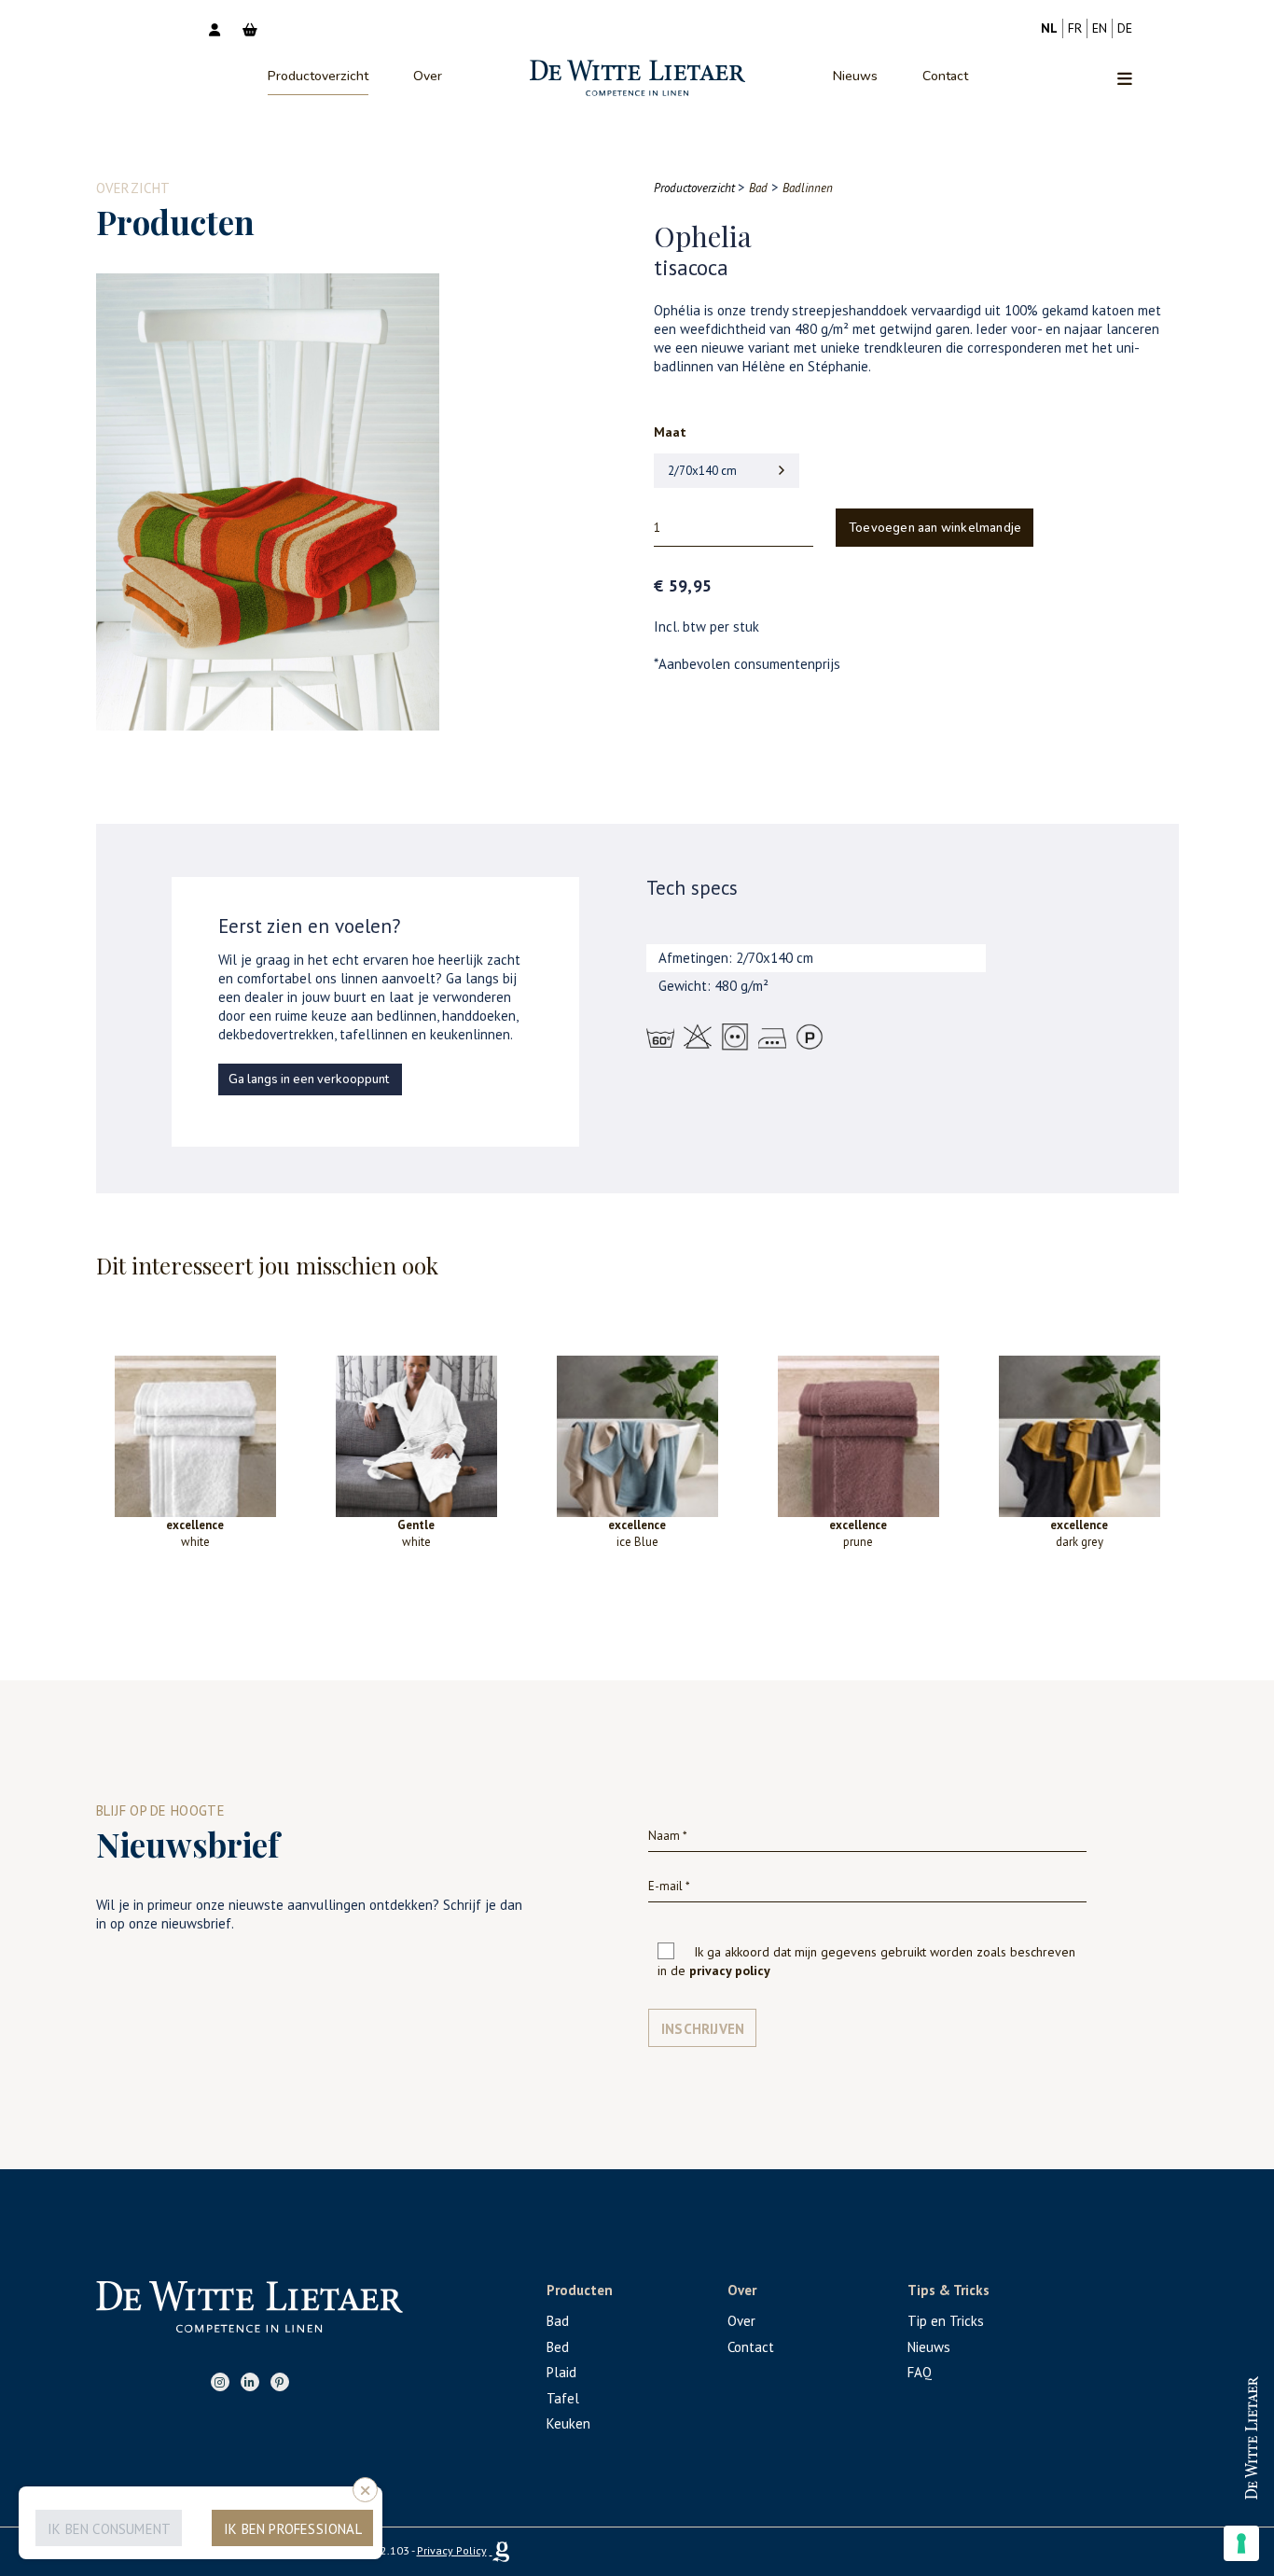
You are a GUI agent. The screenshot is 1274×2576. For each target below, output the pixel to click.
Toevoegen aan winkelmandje (935, 528)
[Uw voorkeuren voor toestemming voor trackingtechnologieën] (1241, 2543)
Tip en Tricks (946, 2321)
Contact (945, 76)
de (1125, 28)
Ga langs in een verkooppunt (309, 1079)
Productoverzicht (318, 76)
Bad (558, 2321)
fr (1075, 28)
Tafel (563, 2398)
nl (1049, 28)
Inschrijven (703, 2029)
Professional (1193, 2421)
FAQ (920, 2372)
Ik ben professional (293, 2529)
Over (428, 76)
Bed (558, 2347)
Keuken (568, 2423)
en (1100, 28)
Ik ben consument (109, 2529)
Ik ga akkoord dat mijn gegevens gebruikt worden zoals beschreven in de (866, 1961)
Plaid (561, 2372)
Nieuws (855, 76)
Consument (1194, 2481)
